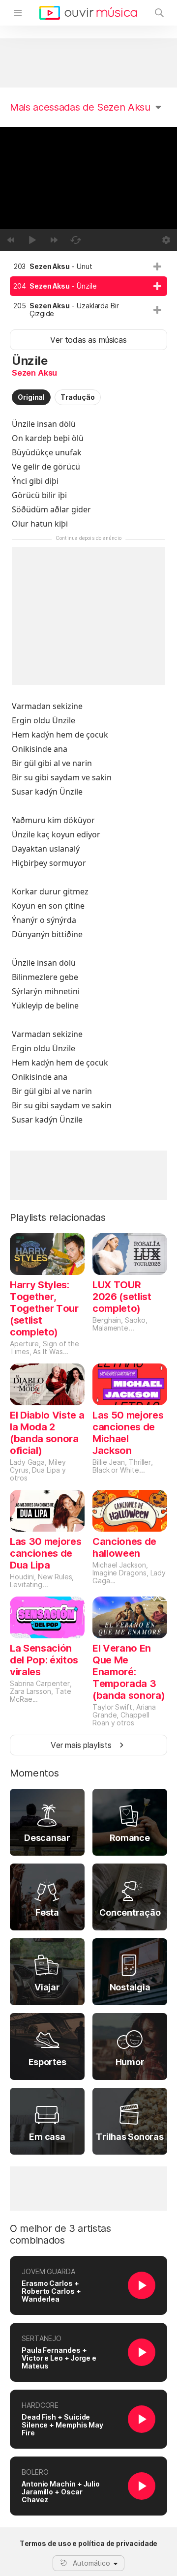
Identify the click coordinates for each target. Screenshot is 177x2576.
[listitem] (88, 266)
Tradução (77, 397)
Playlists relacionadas (58, 1217)
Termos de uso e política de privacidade (89, 2544)
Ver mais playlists (81, 1745)
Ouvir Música (88, 13)
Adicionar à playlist (157, 266)
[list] (88, 290)
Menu (18, 13)
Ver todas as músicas (88, 340)
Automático (91, 2563)
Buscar (159, 13)
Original (31, 397)
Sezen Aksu (34, 373)
